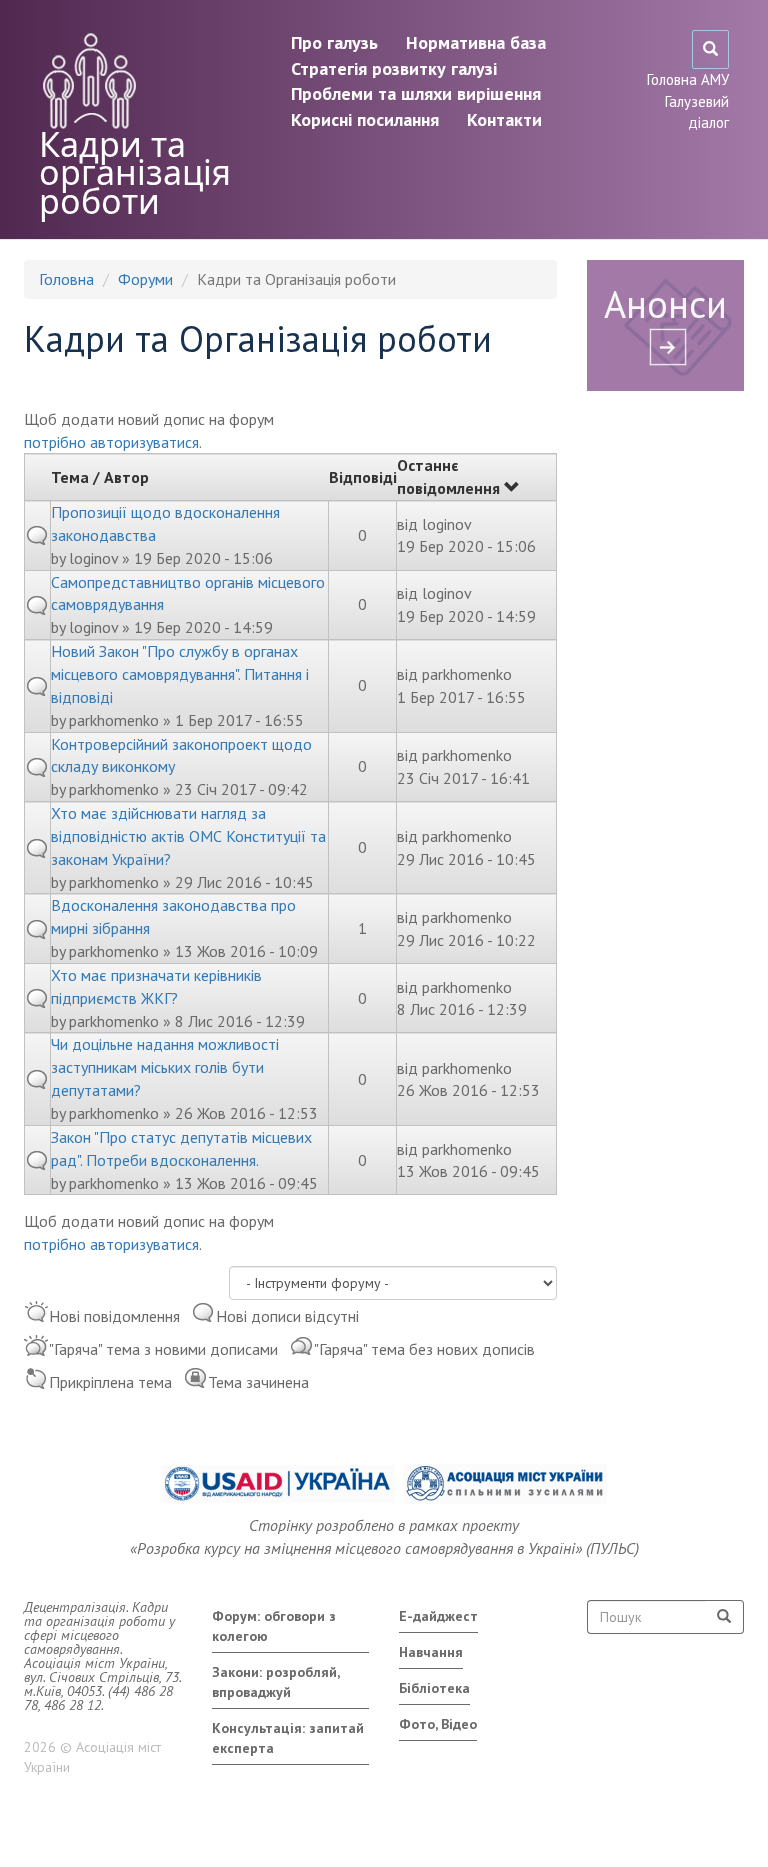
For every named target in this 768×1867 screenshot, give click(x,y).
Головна (66, 279)
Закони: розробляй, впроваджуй (276, 1682)
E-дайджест (438, 1616)
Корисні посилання (365, 119)
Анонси (665, 303)
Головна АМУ (688, 79)
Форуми (145, 279)
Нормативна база (476, 42)
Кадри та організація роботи (135, 172)
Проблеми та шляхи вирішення (416, 93)
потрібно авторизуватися (111, 442)
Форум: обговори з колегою (274, 1626)
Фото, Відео (438, 1724)
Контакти (504, 119)
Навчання (431, 1652)
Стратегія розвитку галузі (394, 68)
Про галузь (334, 42)
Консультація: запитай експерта (288, 1738)
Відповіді (363, 477)
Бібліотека (434, 1688)
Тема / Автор (100, 477)
